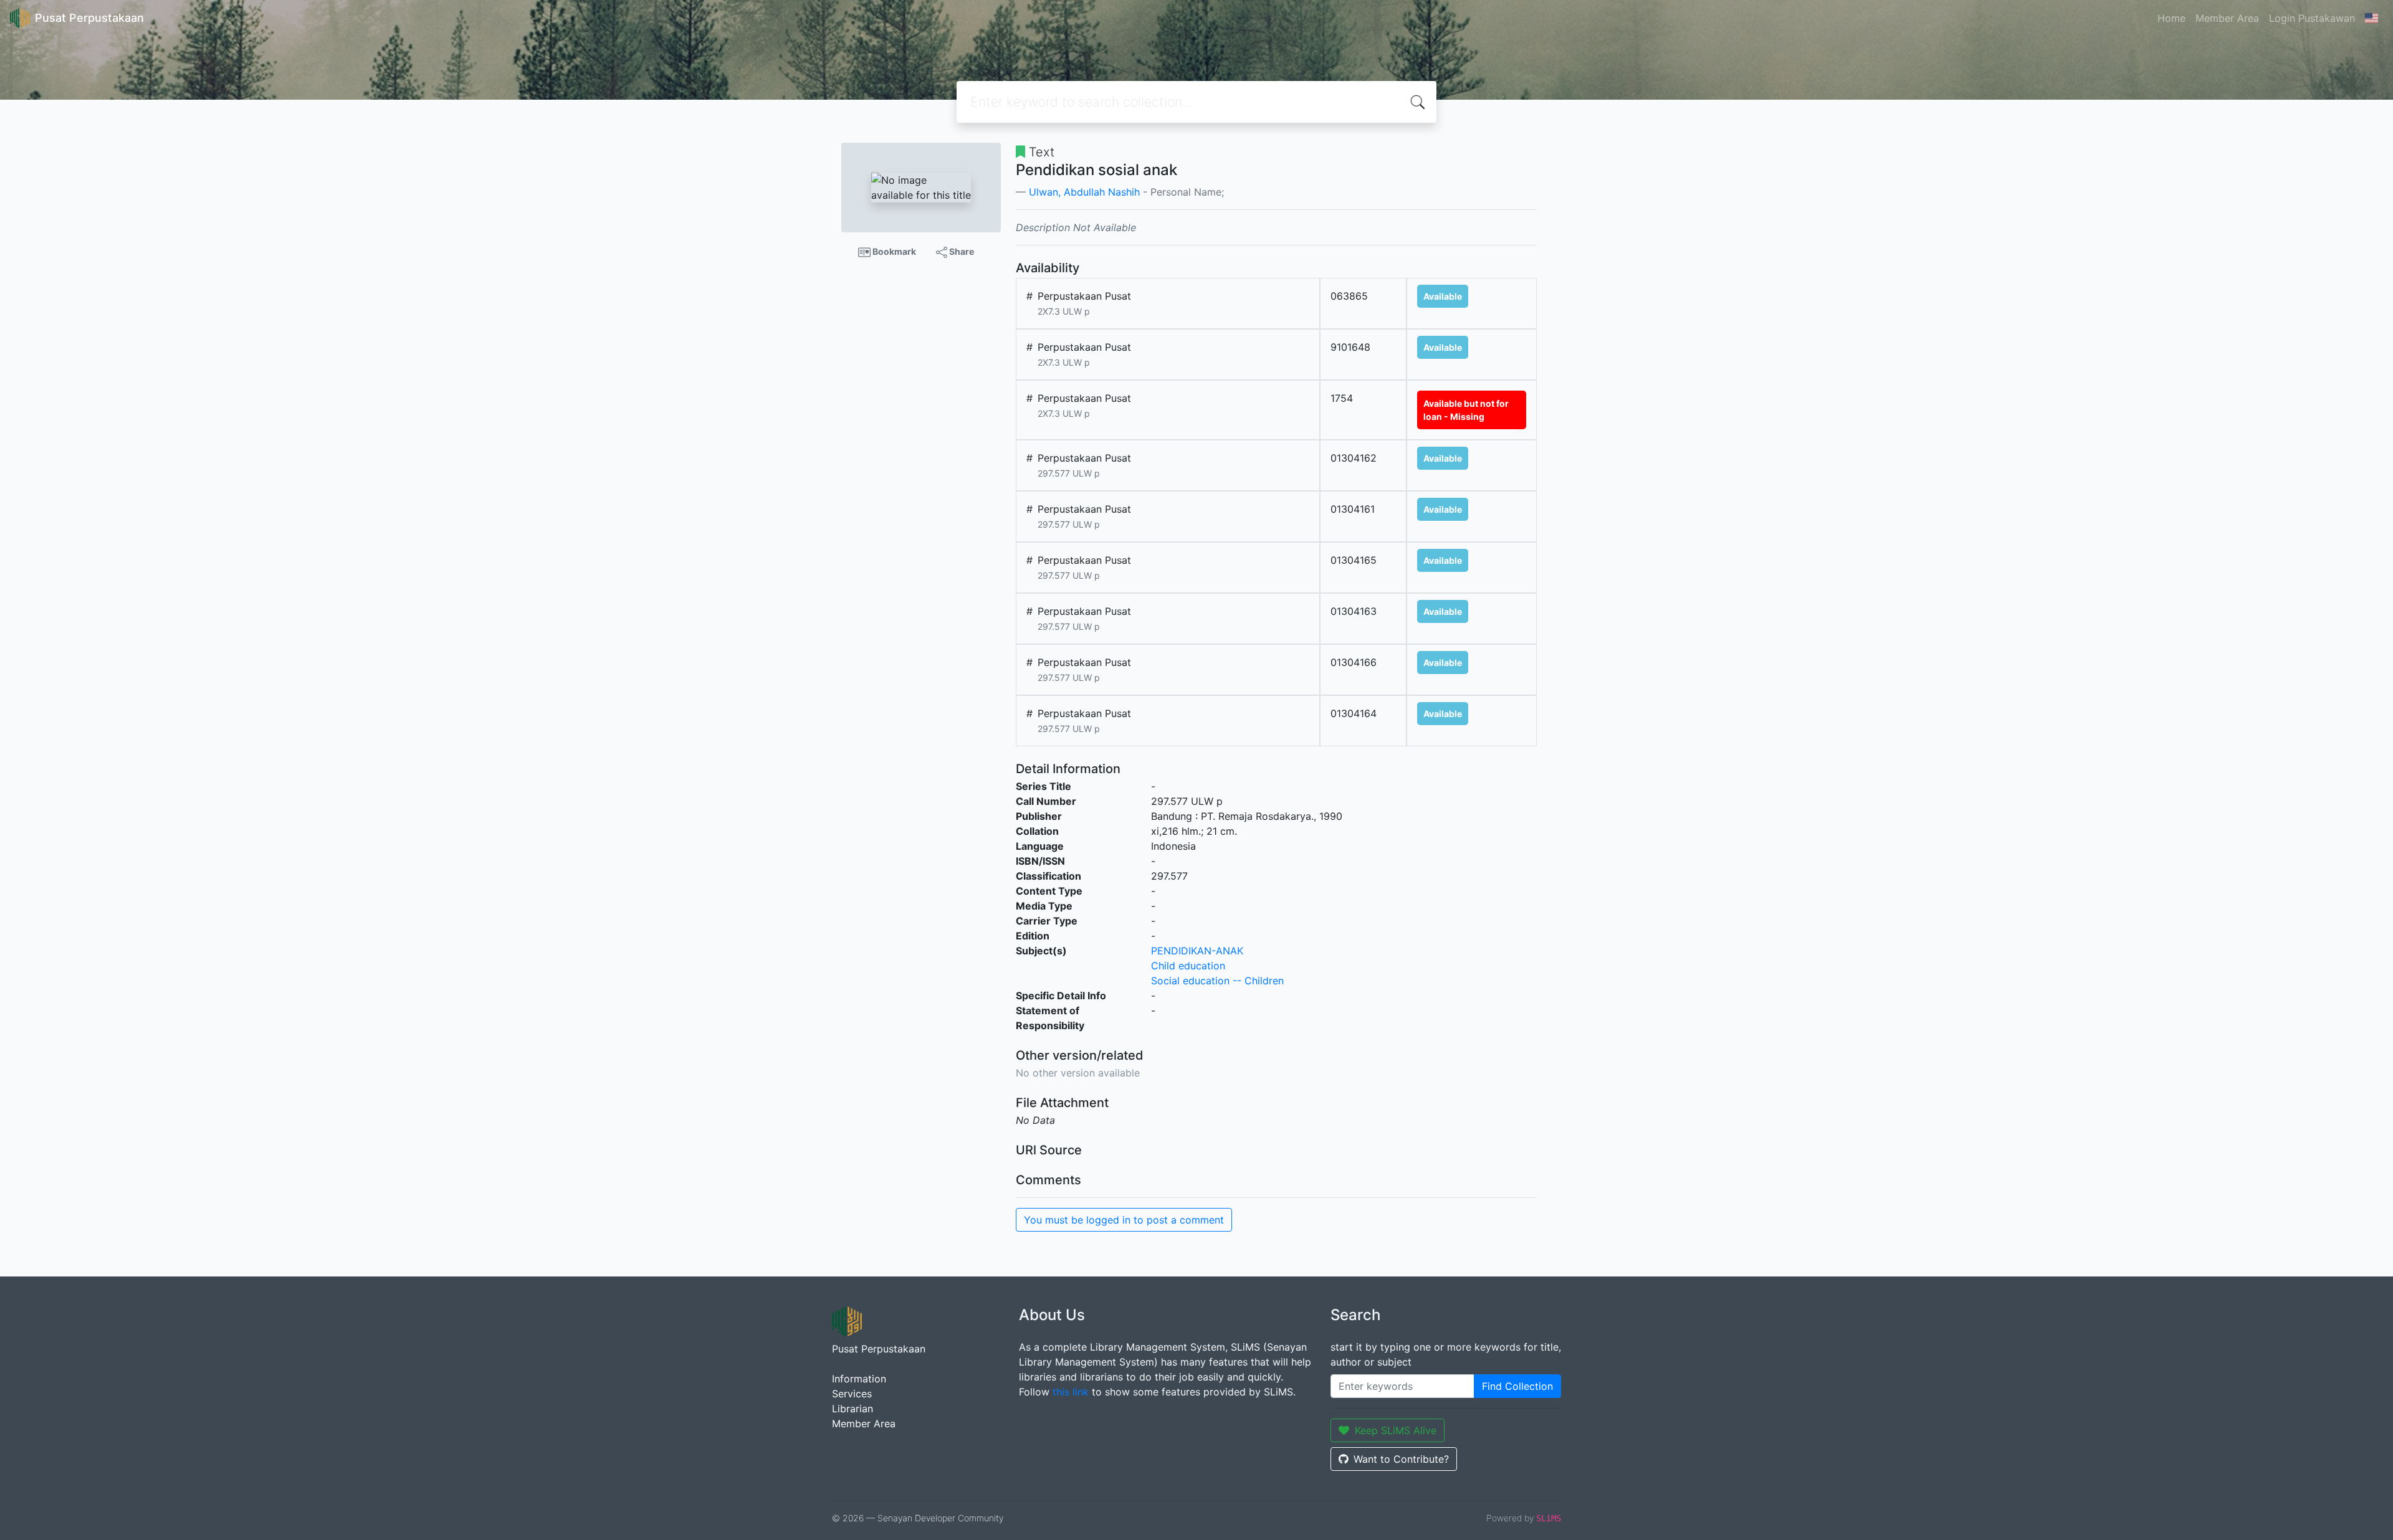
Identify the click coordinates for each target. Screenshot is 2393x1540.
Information (859, 1379)
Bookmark (893, 251)
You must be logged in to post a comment (1124, 1220)
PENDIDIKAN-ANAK (1197, 951)
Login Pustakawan (2312, 18)
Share (961, 251)
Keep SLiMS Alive (1396, 1430)
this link (1071, 1392)
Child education (1188, 966)
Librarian (853, 1409)
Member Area (2227, 18)
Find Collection (1517, 1386)
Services (852, 1394)
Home (2171, 18)
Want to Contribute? (1401, 1459)
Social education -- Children (1217, 981)
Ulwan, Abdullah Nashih (1084, 192)
